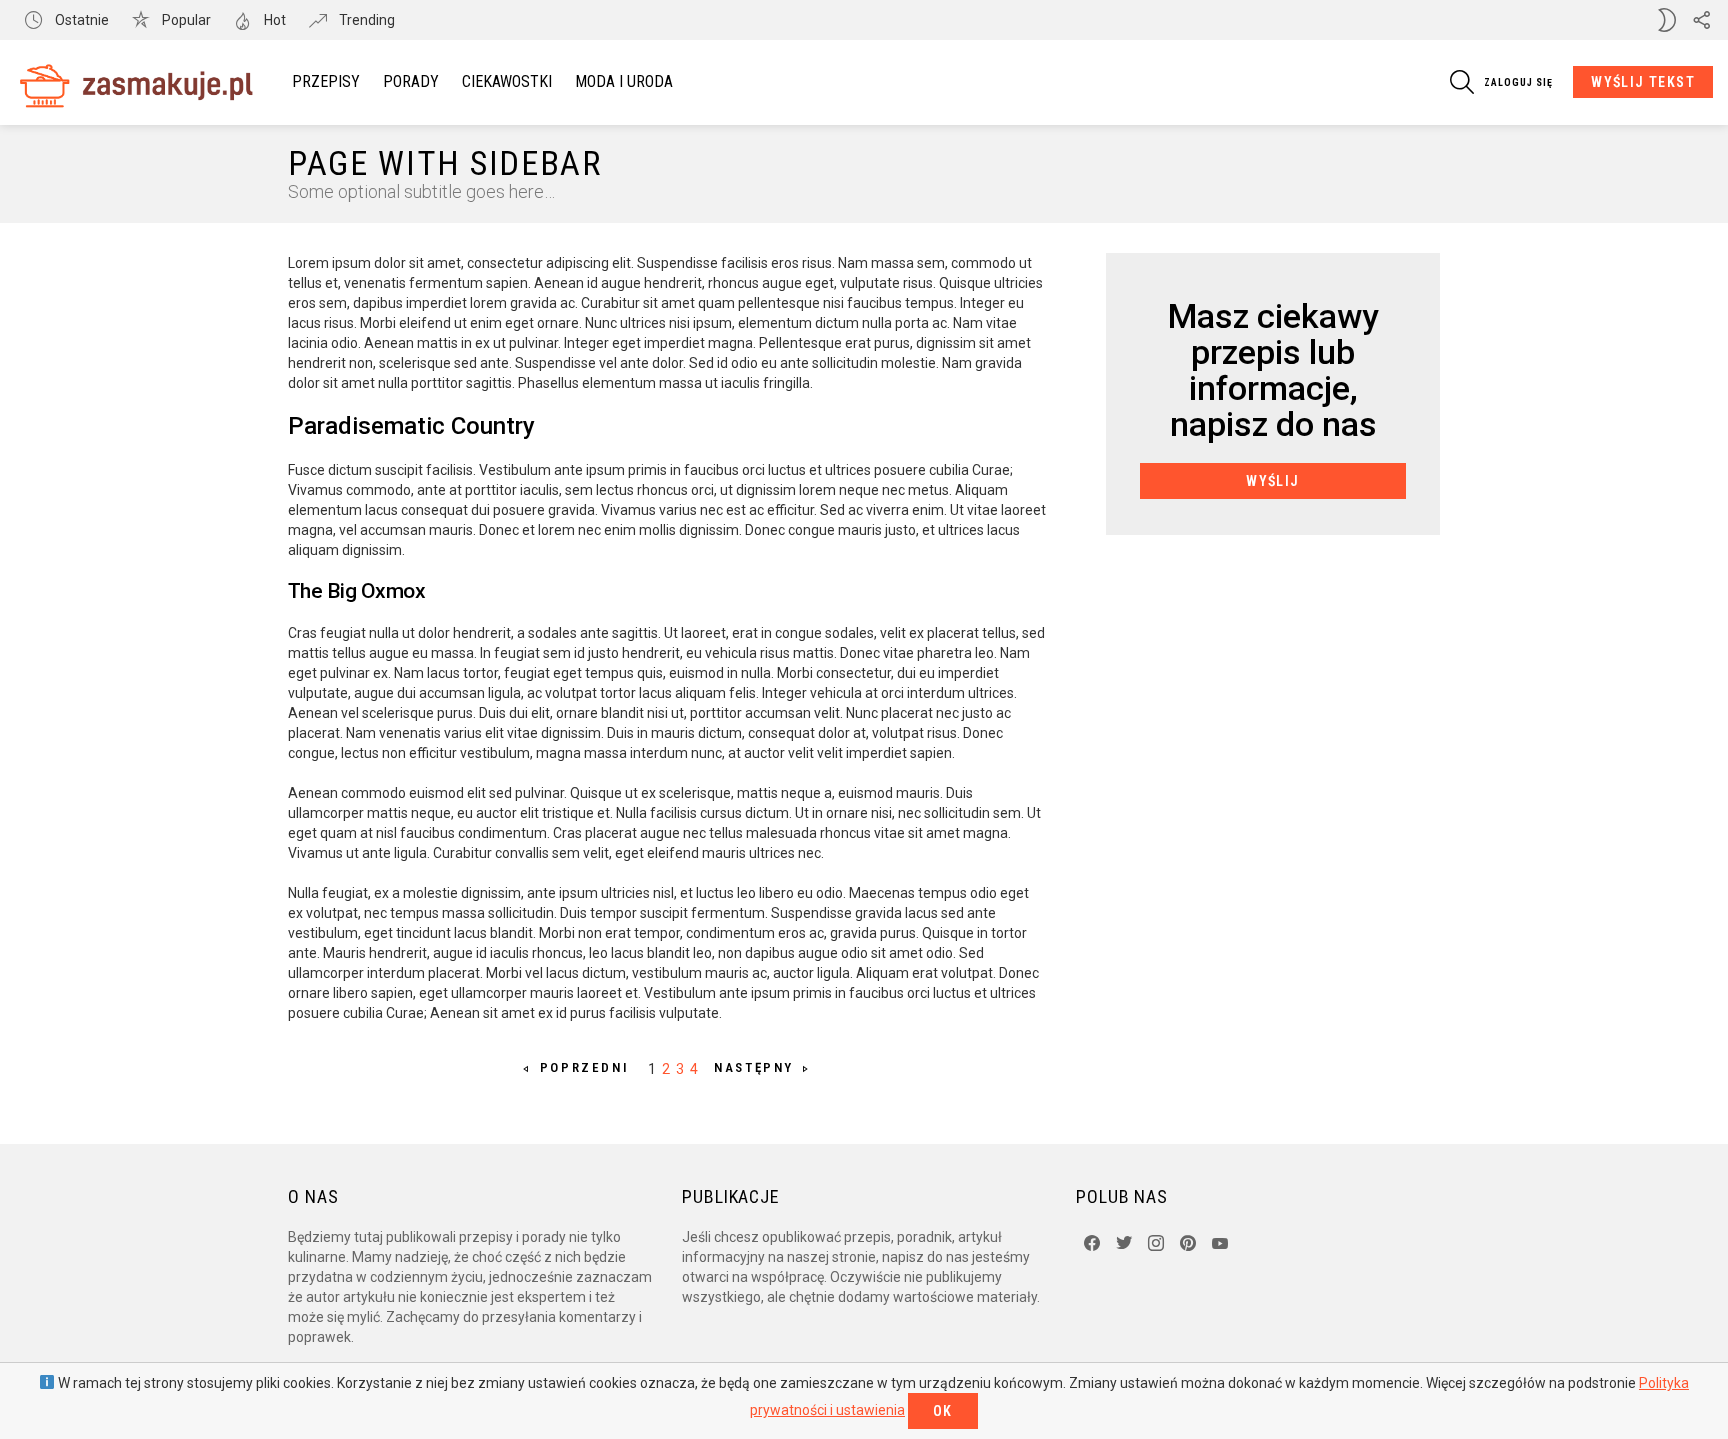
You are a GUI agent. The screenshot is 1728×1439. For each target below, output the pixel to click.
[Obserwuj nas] (1701, 20)
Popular (185, 20)
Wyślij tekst (1643, 82)
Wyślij (1272, 481)
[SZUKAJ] (1462, 82)
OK (943, 1411)
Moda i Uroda (624, 81)
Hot (273, 20)
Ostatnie (80, 20)
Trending (365, 20)
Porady (411, 81)
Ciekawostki (507, 81)
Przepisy (326, 81)
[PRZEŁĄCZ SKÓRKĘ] (1667, 20)
